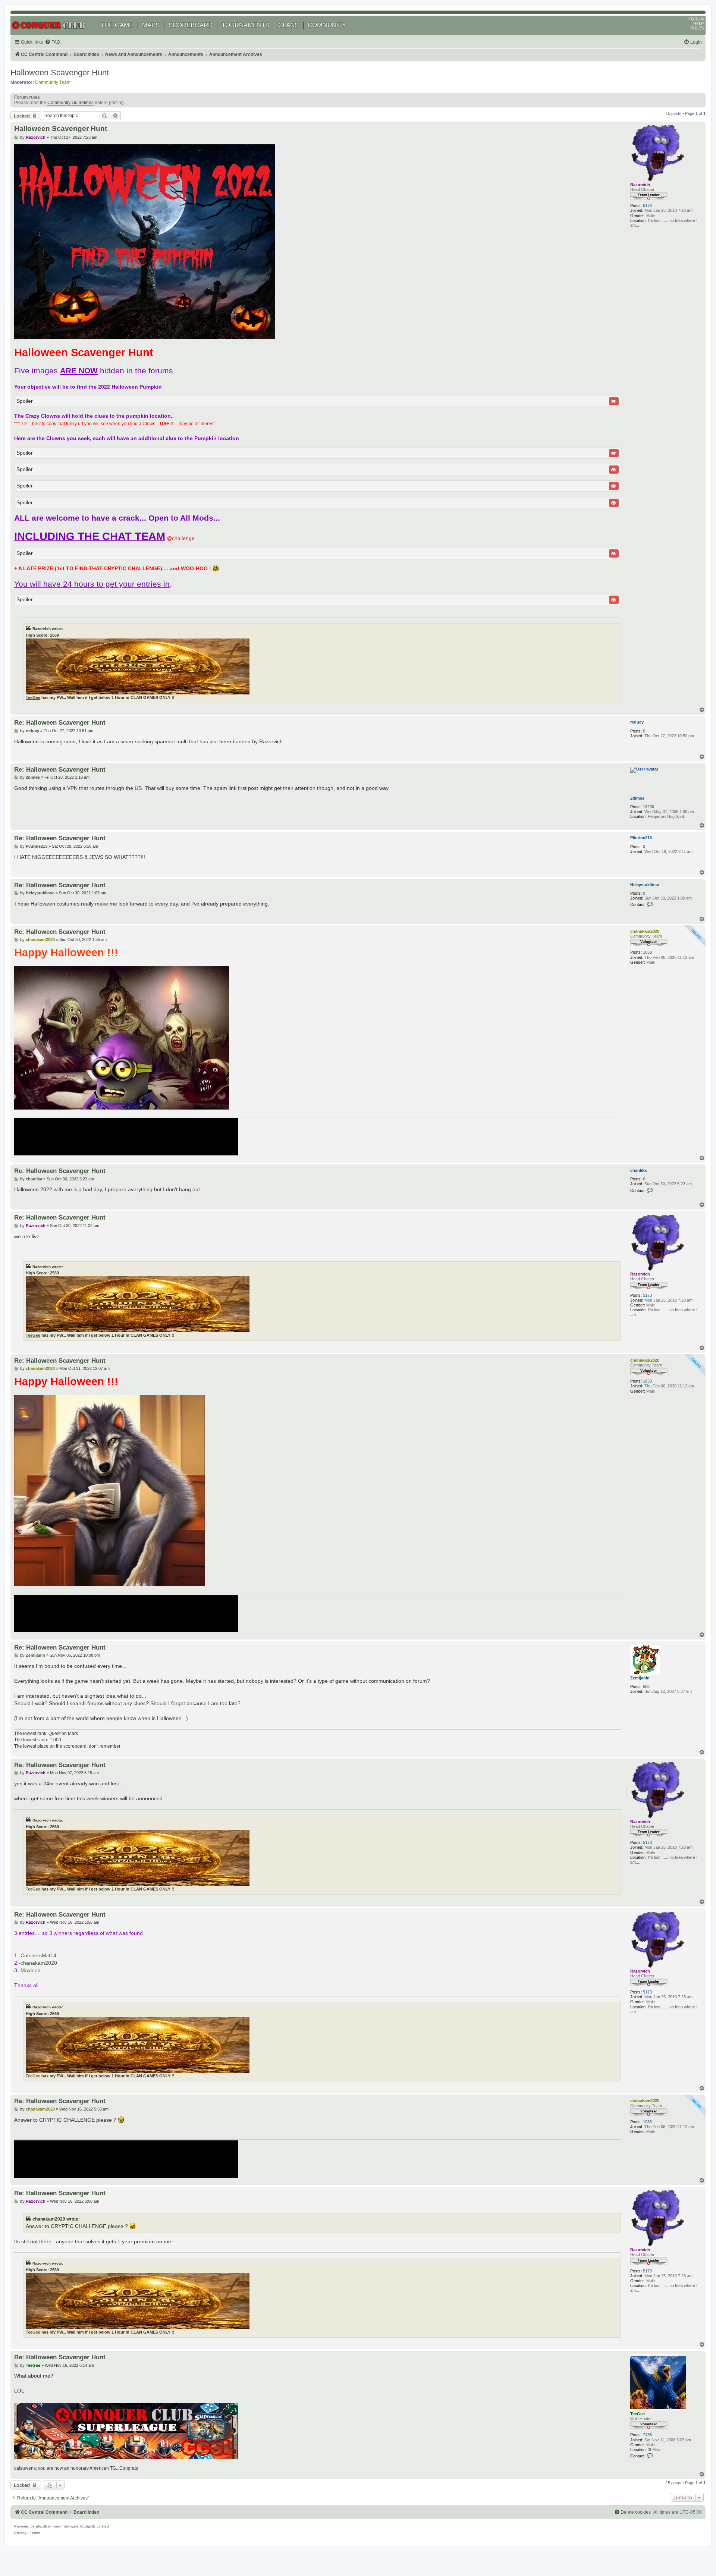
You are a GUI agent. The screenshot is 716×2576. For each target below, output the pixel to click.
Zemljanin (640, 1678)
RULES (697, 28)
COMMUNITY (327, 25)
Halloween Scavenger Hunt (60, 73)
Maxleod (31, 1970)
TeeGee (33, 697)
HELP (698, 23)
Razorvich (640, 185)
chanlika (638, 1170)
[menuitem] (52, 42)
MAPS (151, 25)
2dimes (637, 798)
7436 (647, 2435)
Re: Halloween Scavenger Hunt (60, 722)
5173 (647, 205)
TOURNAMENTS (245, 25)
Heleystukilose (645, 885)
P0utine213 (641, 838)
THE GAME (117, 25)
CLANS (288, 25)
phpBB (42, 2526)
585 (646, 1687)
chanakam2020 (645, 931)
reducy (637, 722)
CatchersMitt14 (38, 1955)
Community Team (53, 82)
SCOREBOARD (191, 25)
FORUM (696, 19)
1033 (647, 952)
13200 (649, 807)
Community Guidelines (70, 103)
